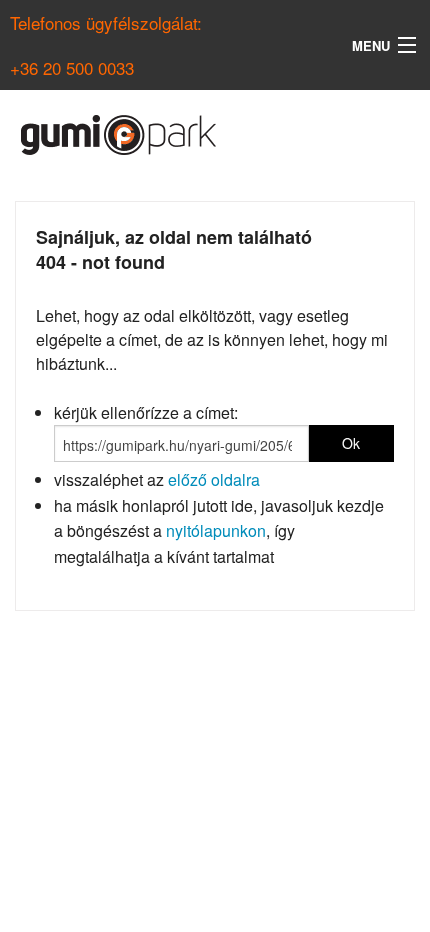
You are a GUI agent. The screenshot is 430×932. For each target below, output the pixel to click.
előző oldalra (214, 479)
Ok (351, 443)
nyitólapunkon (216, 530)
